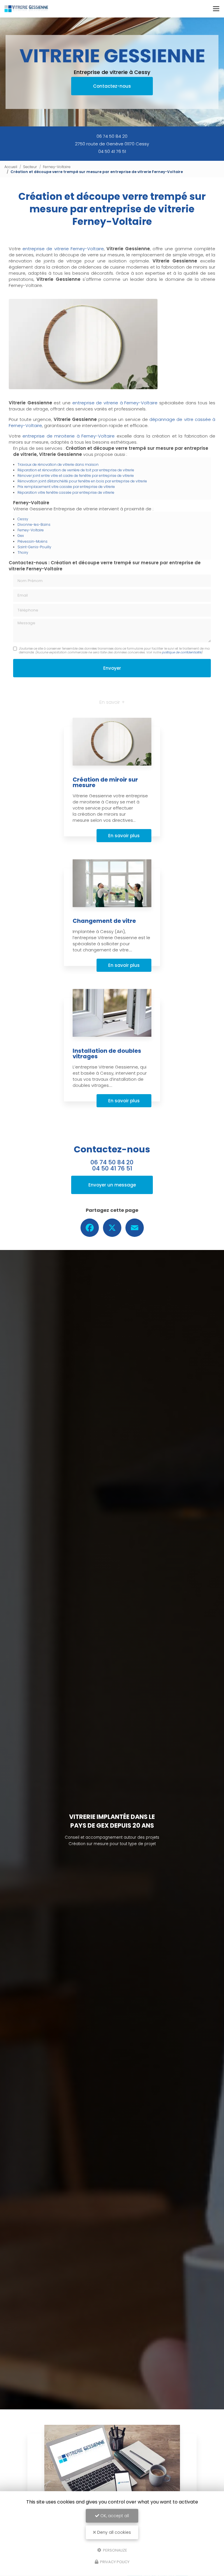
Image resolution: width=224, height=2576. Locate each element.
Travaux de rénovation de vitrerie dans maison (58, 464)
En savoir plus (124, 836)
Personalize (115, 2550)
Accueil (11, 167)
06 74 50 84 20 (112, 136)
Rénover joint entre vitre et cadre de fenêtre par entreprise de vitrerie (76, 476)
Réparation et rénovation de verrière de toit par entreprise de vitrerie (76, 470)
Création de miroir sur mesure (105, 783)
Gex (21, 536)
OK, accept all (114, 2516)
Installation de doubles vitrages (107, 1054)
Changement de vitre (104, 921)
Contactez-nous (112, 86)
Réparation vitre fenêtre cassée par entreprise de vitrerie (66, 492)
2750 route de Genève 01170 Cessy (112, 144)
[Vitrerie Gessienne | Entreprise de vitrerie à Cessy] (26, 9)
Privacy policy (114, 2562)
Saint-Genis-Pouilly (34, 547)
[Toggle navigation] (216, 9)
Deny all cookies (113, 2532)
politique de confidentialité (182, 652)
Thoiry (23, 552)
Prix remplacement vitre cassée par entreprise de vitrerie (66, 487)
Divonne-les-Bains (34, 524)
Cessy (23, 519)
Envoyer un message (112, 1185)
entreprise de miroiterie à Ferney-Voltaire (69, 436)
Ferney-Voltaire (57, 167)
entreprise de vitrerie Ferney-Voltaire (63, 249)
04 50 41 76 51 (112, 151)
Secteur (30, 167)
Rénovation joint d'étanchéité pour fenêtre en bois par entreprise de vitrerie (82, 481)
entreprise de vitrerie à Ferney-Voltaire (115, 403)
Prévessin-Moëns (33, 541)
